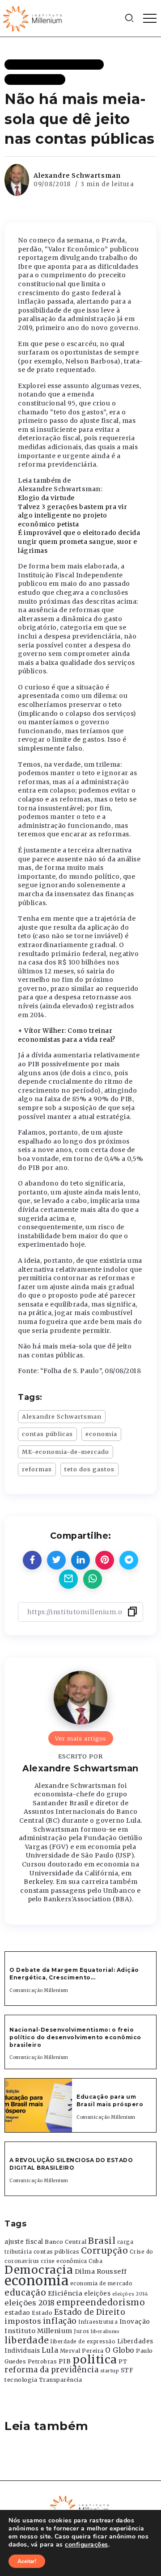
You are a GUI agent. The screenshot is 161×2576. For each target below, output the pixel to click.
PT (123, 2361)
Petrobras (42, 2361)
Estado (42, 2313)
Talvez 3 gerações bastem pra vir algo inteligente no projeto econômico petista (72, 516)
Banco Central (66, 2242)
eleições (97, 2294)
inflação (60, 2321)
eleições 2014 (130, 2294)
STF (127, 2370)
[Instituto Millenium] (34, 18)
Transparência (61, 2380)
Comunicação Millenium (39, 1990)
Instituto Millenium (38, 2331)
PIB (65, 2361)
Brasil (102, 2241)
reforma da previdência (51, 2370)
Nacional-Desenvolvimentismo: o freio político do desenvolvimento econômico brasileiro (75, 2037)
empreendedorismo (101, 2303)
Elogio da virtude (46, 498)
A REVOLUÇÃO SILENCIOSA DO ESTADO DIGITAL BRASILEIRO (71, 2164)
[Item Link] (38, 2105)
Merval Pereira (82, 2351)
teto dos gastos (89, 1469)
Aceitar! (27, 2561)
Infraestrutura (98, 2322)
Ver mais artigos (81, 1738)
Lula (50, 2350)
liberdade (27, 2340)
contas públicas (47, 1434)
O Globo (120, 2350)
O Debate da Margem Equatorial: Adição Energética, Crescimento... (74, 1974)
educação (25, 2293)
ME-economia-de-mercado (66, 1452)
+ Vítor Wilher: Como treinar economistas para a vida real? (67, 1035)
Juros (82, 2331)
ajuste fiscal (24, 2242)
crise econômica (64, 2261)
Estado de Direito (90, 2312)
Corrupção (105, 2250)
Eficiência (65, 2293)
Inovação (135, 2322)
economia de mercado (102, 2284)
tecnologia (21, 2380)
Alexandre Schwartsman (77, 175)
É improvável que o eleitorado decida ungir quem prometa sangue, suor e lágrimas (79, 541)
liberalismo (105, 2332)
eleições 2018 (30, 2303)
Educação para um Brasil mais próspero (110, 2100)
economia (101, 1434)
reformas (37, 1469)
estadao (17, 2313)
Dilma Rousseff (101, 2271)
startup (110, 2371)
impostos (23, 2321)
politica (95, 2360)
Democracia (39, 2270)
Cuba (95, 2261)
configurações (87, 2545)
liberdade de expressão (83, 2342)
